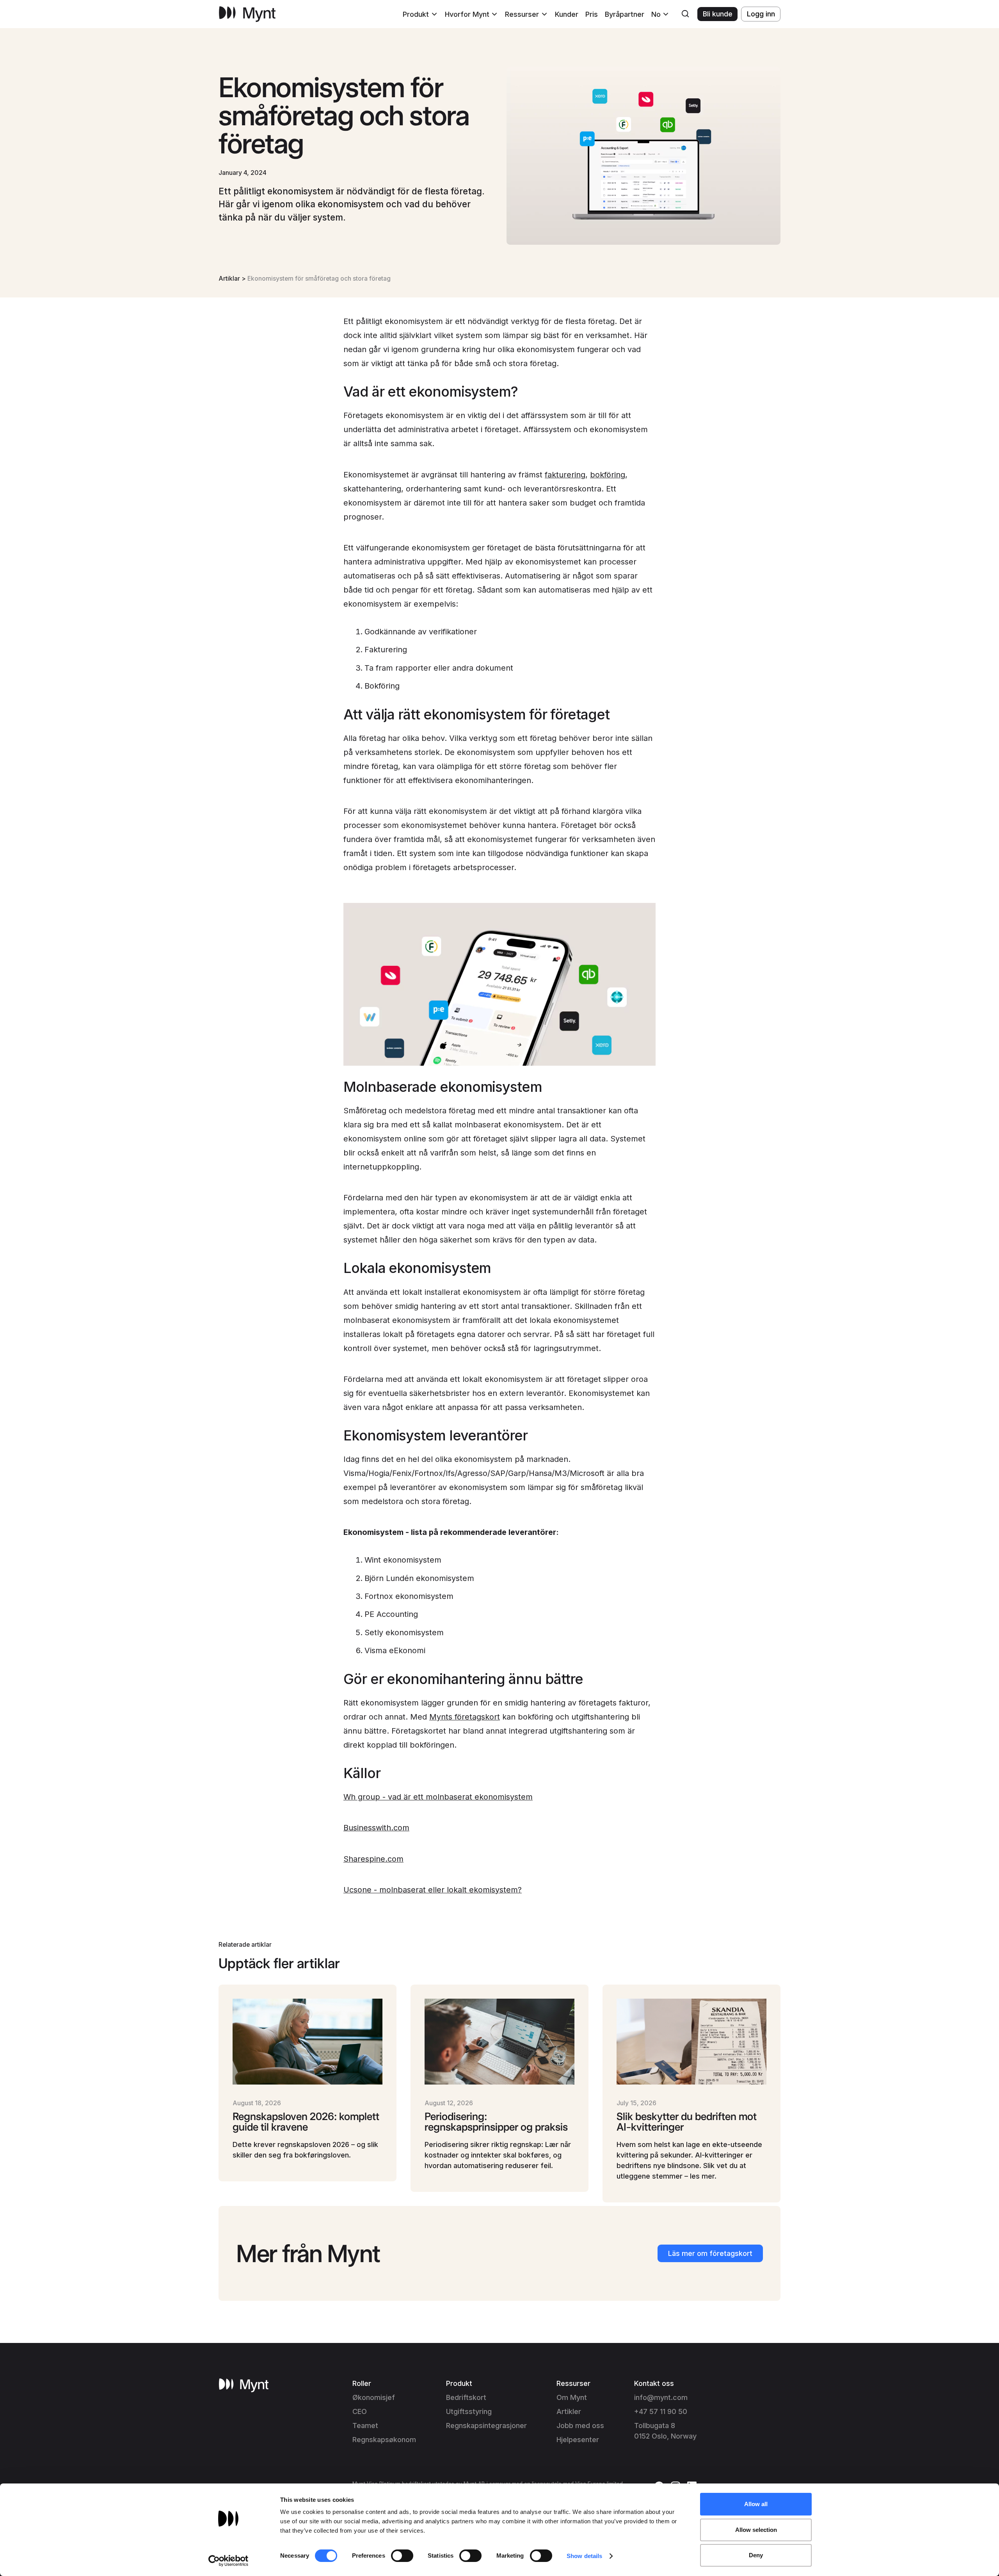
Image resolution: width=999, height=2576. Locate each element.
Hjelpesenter (578, 2440)
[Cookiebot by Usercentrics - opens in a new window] (228, 2561)
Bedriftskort (466, 2397)
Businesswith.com (376, 1828)
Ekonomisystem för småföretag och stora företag (319, 279)
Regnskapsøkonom (384, 2440)
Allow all (756, 2504)
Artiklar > (233, 279)
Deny (756, 2555)
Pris (592, 14)
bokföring (608, 475)
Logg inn (761, 14)
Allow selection (756, 2530)
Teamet (365, 2426)
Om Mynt (572, 2397)
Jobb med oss (580, 2426)
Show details (584, 2556)
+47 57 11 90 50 (661, 2411)
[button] (420, 14)
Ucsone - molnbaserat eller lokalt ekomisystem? (433, 1890)
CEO (360, 2411)
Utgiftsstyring (469, 2411)
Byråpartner (625, 14)
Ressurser (573, 2383)
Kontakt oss (654, 2383)
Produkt (459, 2383)
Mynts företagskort (465, 1717)
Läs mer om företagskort (710, 2253)
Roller (362, 2383)
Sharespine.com (373, 1859)
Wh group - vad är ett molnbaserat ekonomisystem (438, 1797)
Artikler (569, 2411)
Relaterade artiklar (245, 1945)
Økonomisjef (374, 2397)
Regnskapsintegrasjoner (486, 2426)
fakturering (565, 475)
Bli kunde (718, 14)
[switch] (402, 2556)
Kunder (567, 14)
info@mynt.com (661, 2397)
